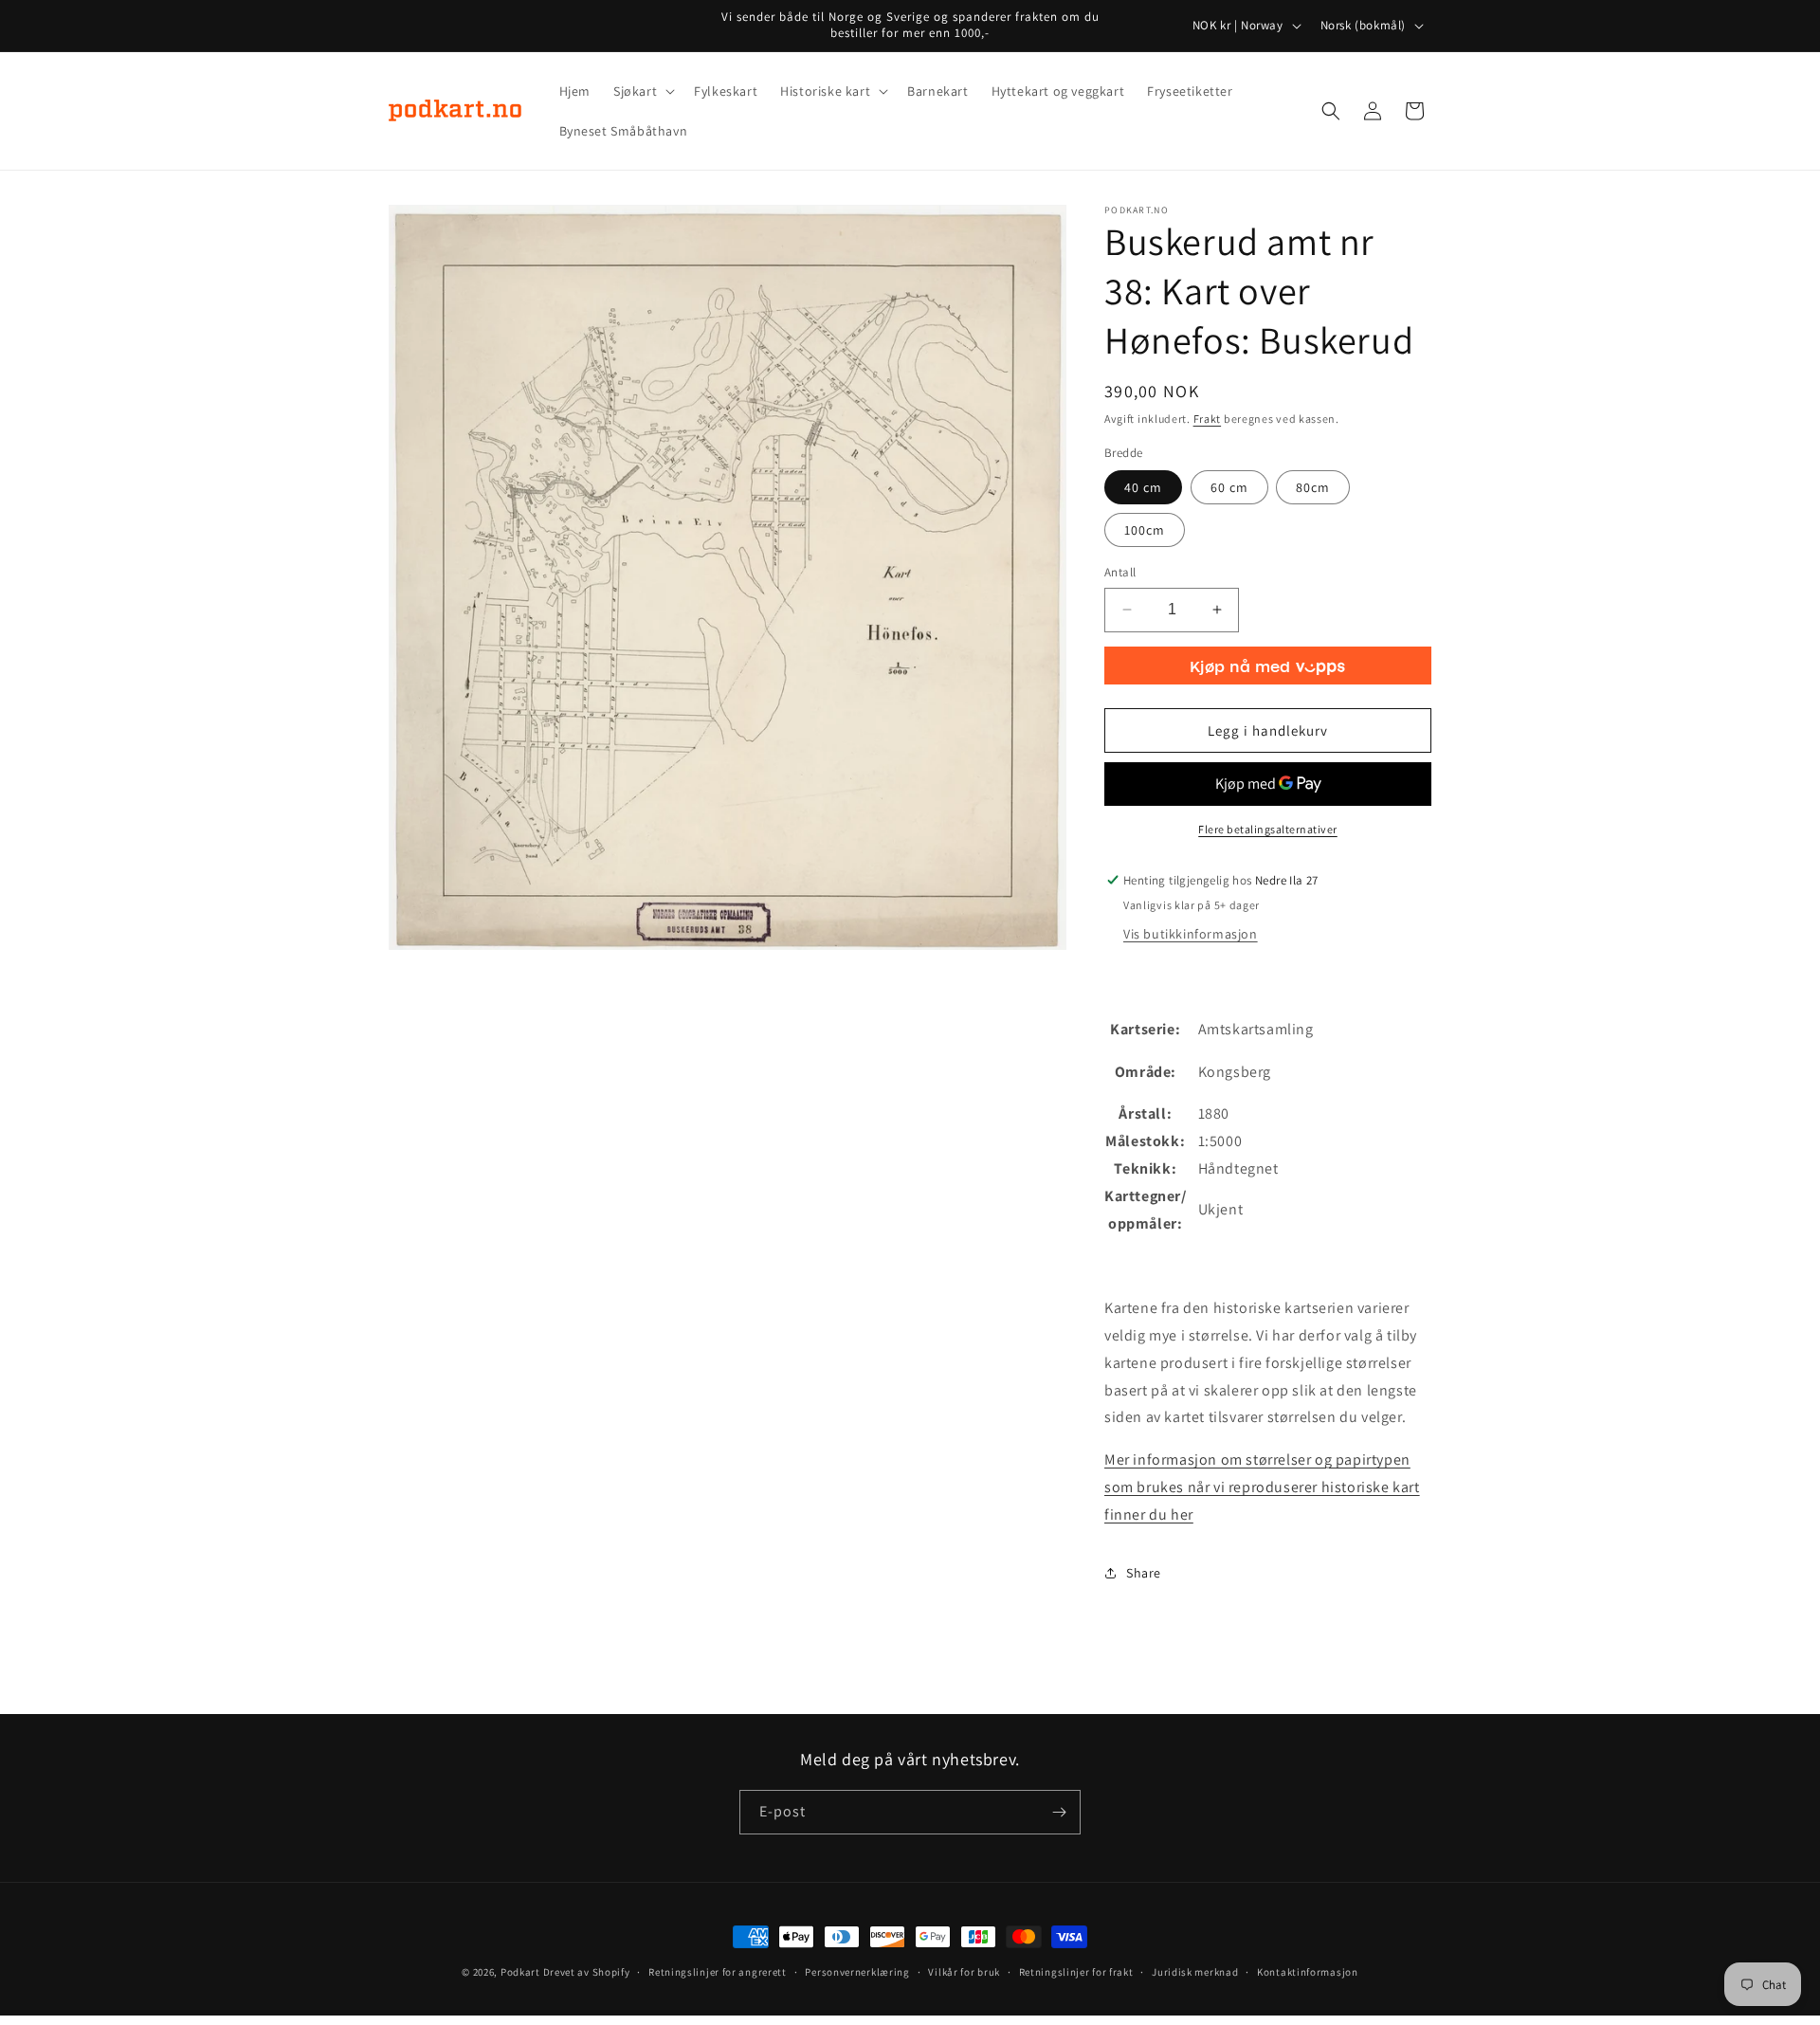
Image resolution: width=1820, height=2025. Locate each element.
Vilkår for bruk (964, 1972)
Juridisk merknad (1195, 1972)
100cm (1145, 530)
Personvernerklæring (857, 1972)
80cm (1313, 487)
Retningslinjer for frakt (1076, 1972)
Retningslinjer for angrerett (718, 1972)
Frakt (1208, 419)
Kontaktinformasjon (1308, 1972)
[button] (642, 91)
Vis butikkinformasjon (1191, 934)
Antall (1120, 572)
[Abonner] (1059, 1812)
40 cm (1143, 487)
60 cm (1229, 487)
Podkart (520, 1972)
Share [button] (1144, 1573)
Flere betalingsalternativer (1268, 829)
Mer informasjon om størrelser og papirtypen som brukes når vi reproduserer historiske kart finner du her (1262, 1487)
